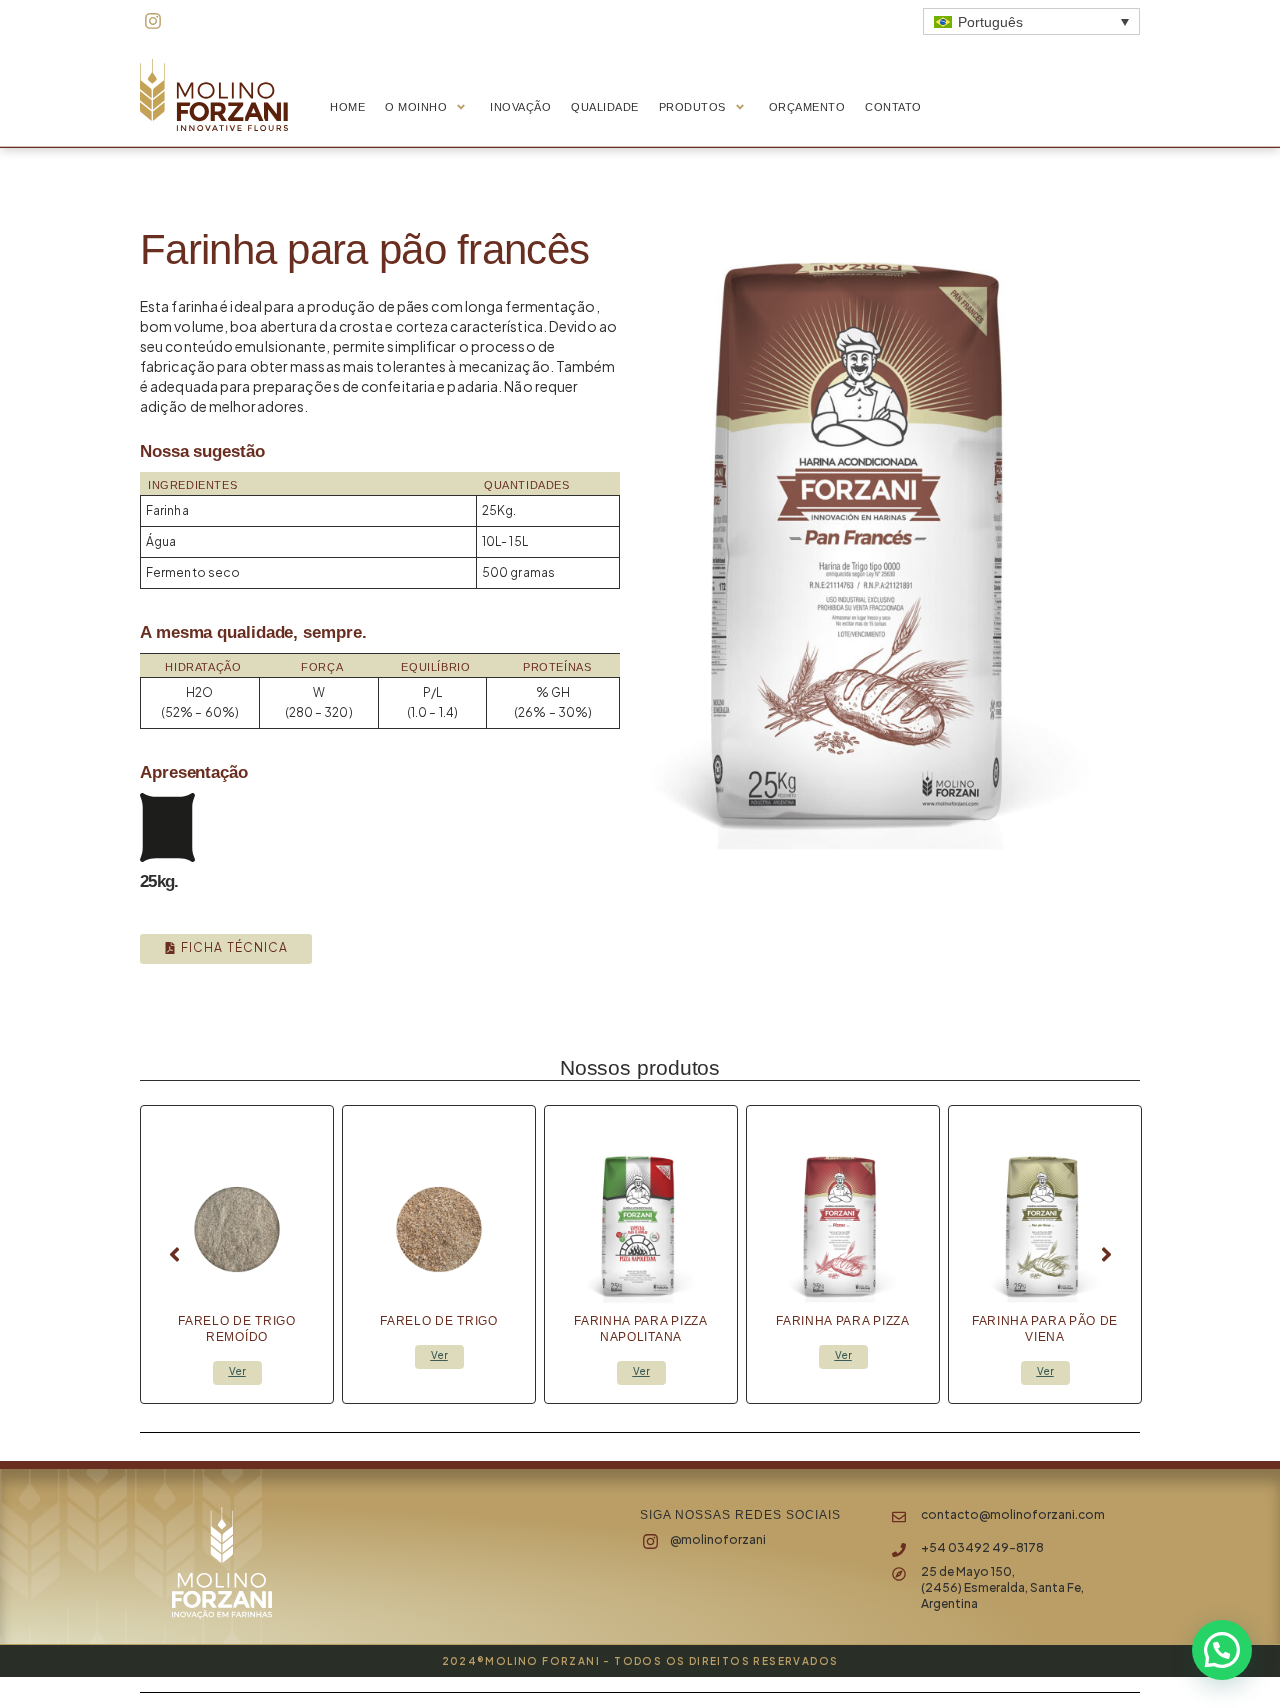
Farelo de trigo (439, 1321)
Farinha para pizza (843, 1321)
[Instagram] (153, 21)
